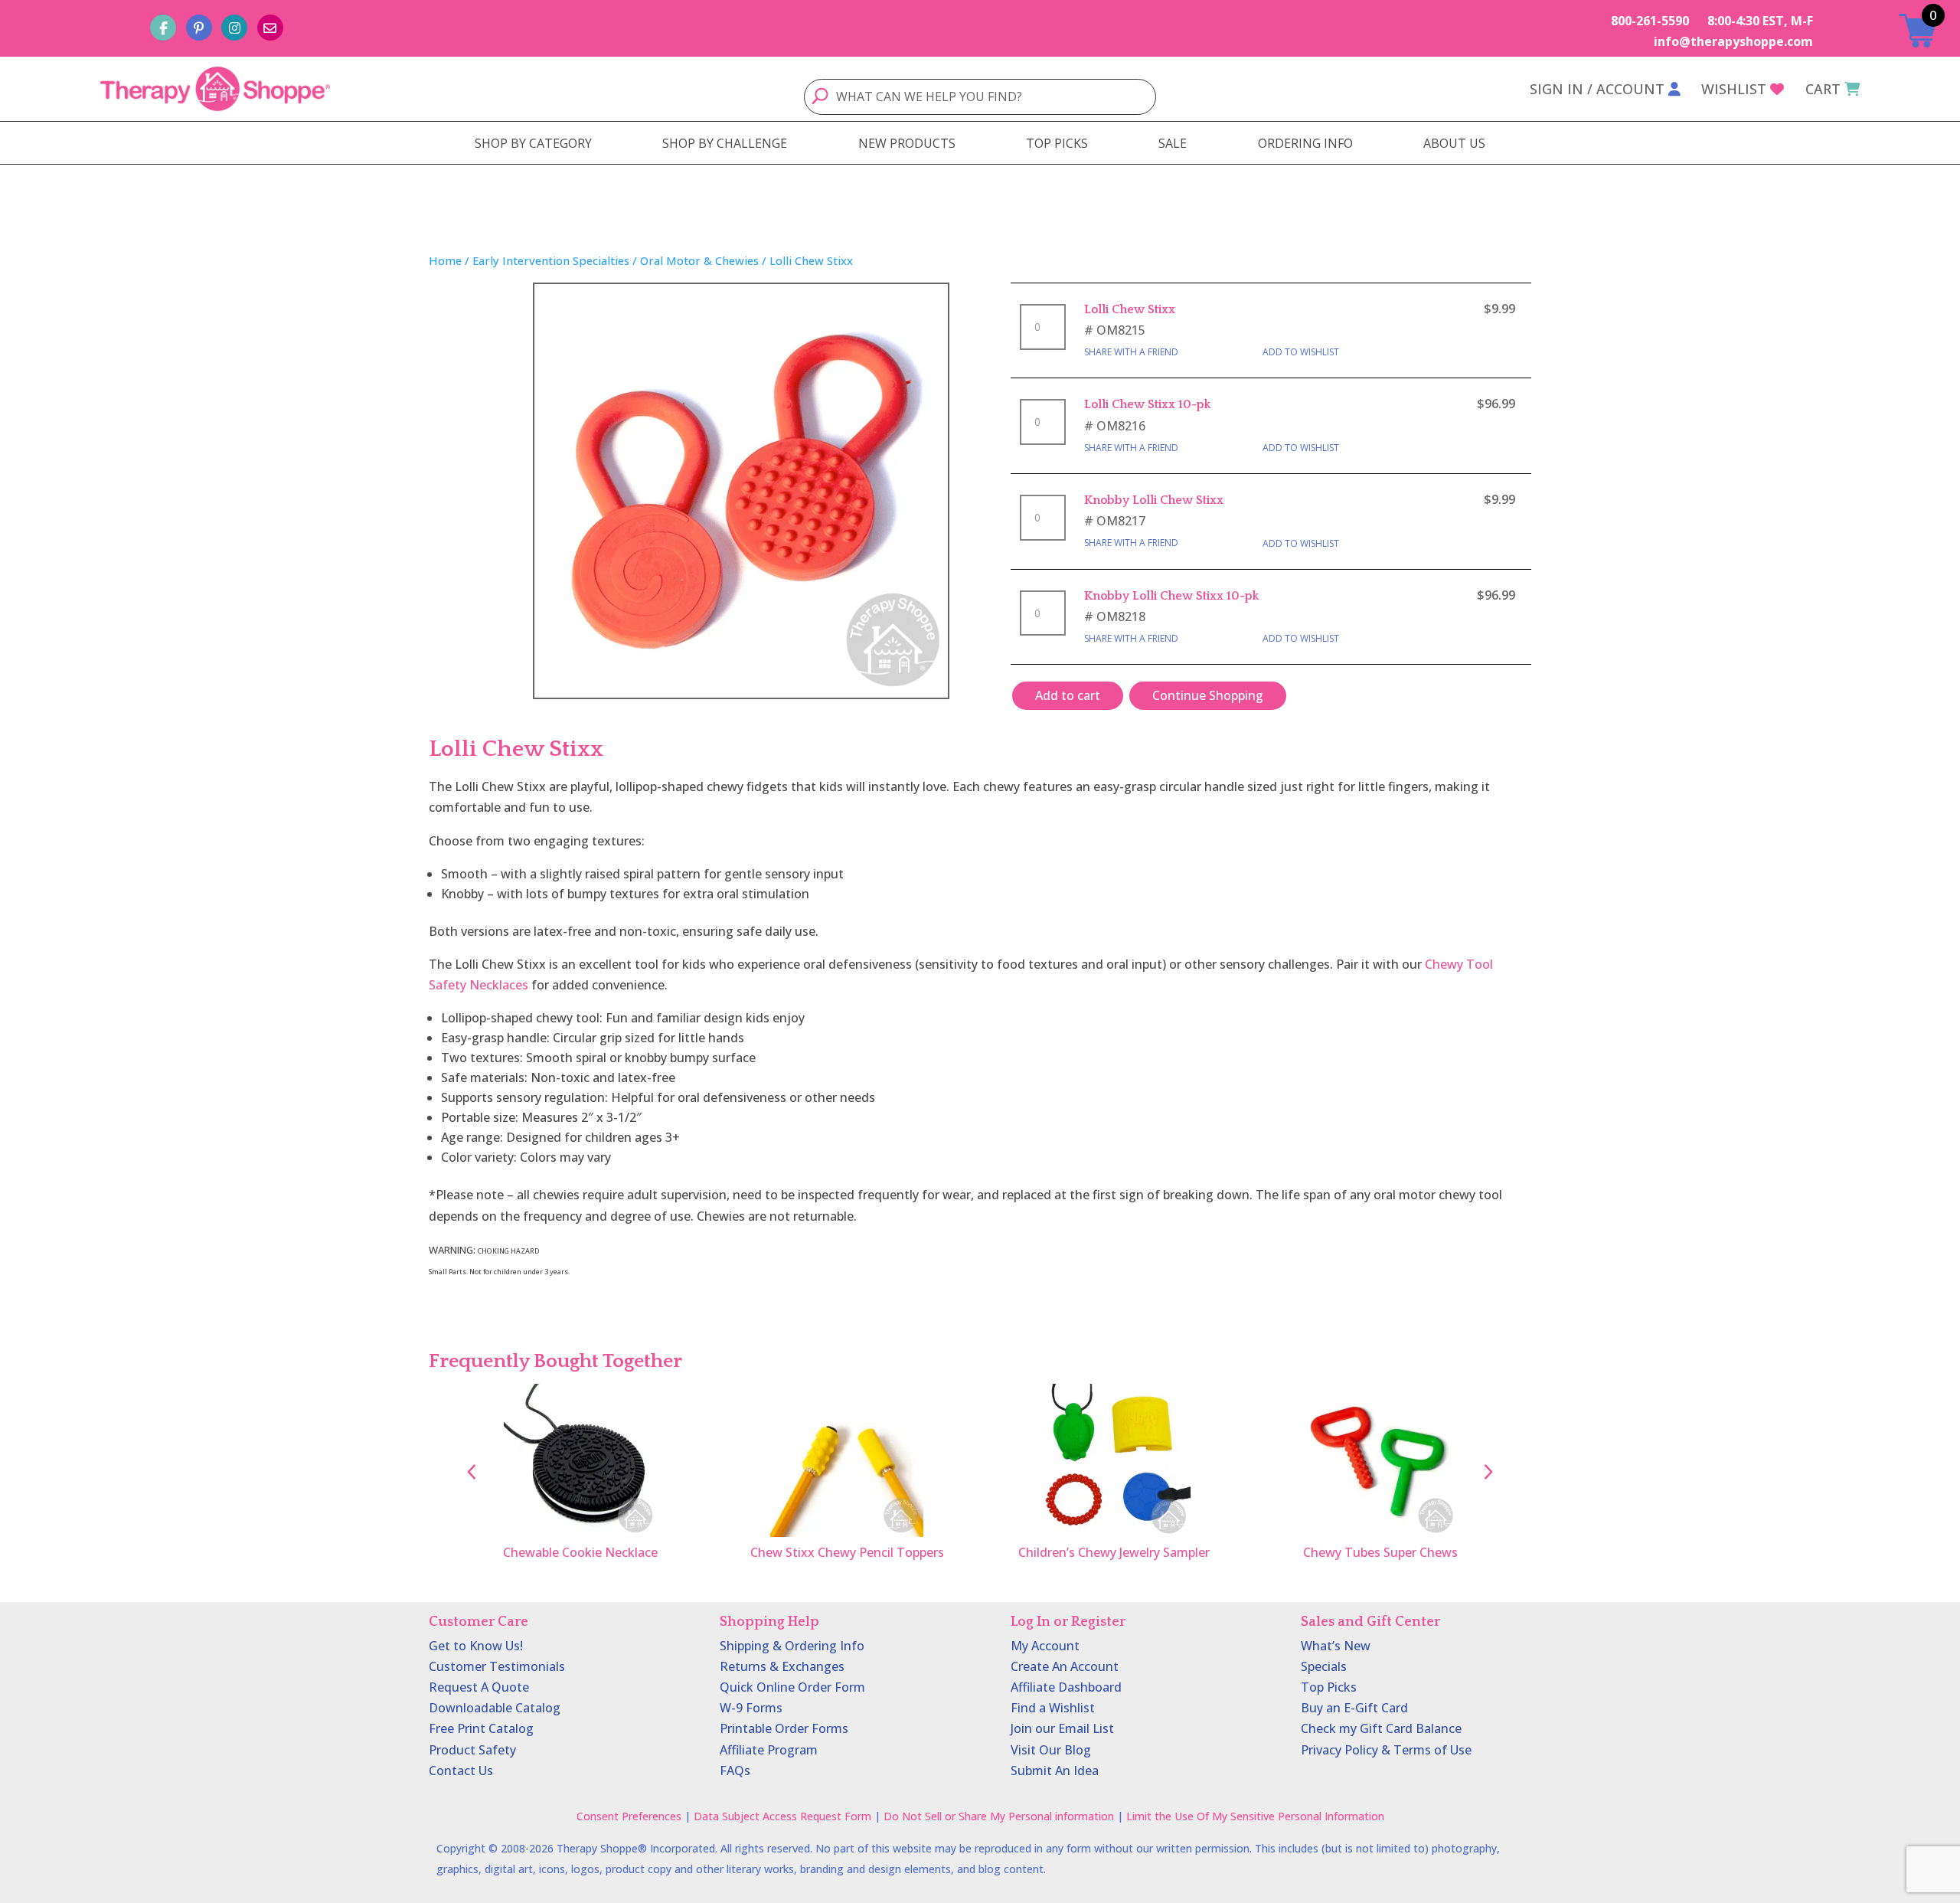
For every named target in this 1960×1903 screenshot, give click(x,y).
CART (1823, 89)
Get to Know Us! (476, 1646)
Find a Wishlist (1053, 1708)
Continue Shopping (1208, 695)
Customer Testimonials (497, 1666)
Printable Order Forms (784, 1728)
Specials (1324, 1666)
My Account (1045, 1646)
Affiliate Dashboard (1066, 1687)
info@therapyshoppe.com (1733, 41)
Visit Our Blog (1051, 1750)
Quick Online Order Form (792, 1687)
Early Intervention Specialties (551, 260)
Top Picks (1329, 1687)
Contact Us (461, 1771)
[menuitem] (533, 143)
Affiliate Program (769, 1750)
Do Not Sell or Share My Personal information (999, 1816)
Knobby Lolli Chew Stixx (1154, 500)
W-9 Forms (751, 1708)
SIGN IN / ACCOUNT (1597, 89)
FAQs (735, 1771)
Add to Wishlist (1301, 352)
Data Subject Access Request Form (782, 1816)
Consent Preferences (629, 1816)
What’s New (1336, 1646)
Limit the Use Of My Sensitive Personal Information (1255, 1816)
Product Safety (472, 1750)
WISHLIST (1734, 89)
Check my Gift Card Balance (1381, 1728)
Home (445, 260)
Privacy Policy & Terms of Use (1386, 1750)
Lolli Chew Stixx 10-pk (1147, 404)
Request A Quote (479, 1687)
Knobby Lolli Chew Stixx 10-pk (1171, 596)
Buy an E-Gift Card (1354, 1708)
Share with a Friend (1131, 352)
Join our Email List (1062, 1728)
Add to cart (1068, 695)
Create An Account (1065, 1666)
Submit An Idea (1055, 1771)
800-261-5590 (1650, 21)
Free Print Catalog (481, 1728)
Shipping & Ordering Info (792, 1646)
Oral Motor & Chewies (699, 260)
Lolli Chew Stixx (1130, 309)
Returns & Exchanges (782, 1666)
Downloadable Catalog (495, 1708)
